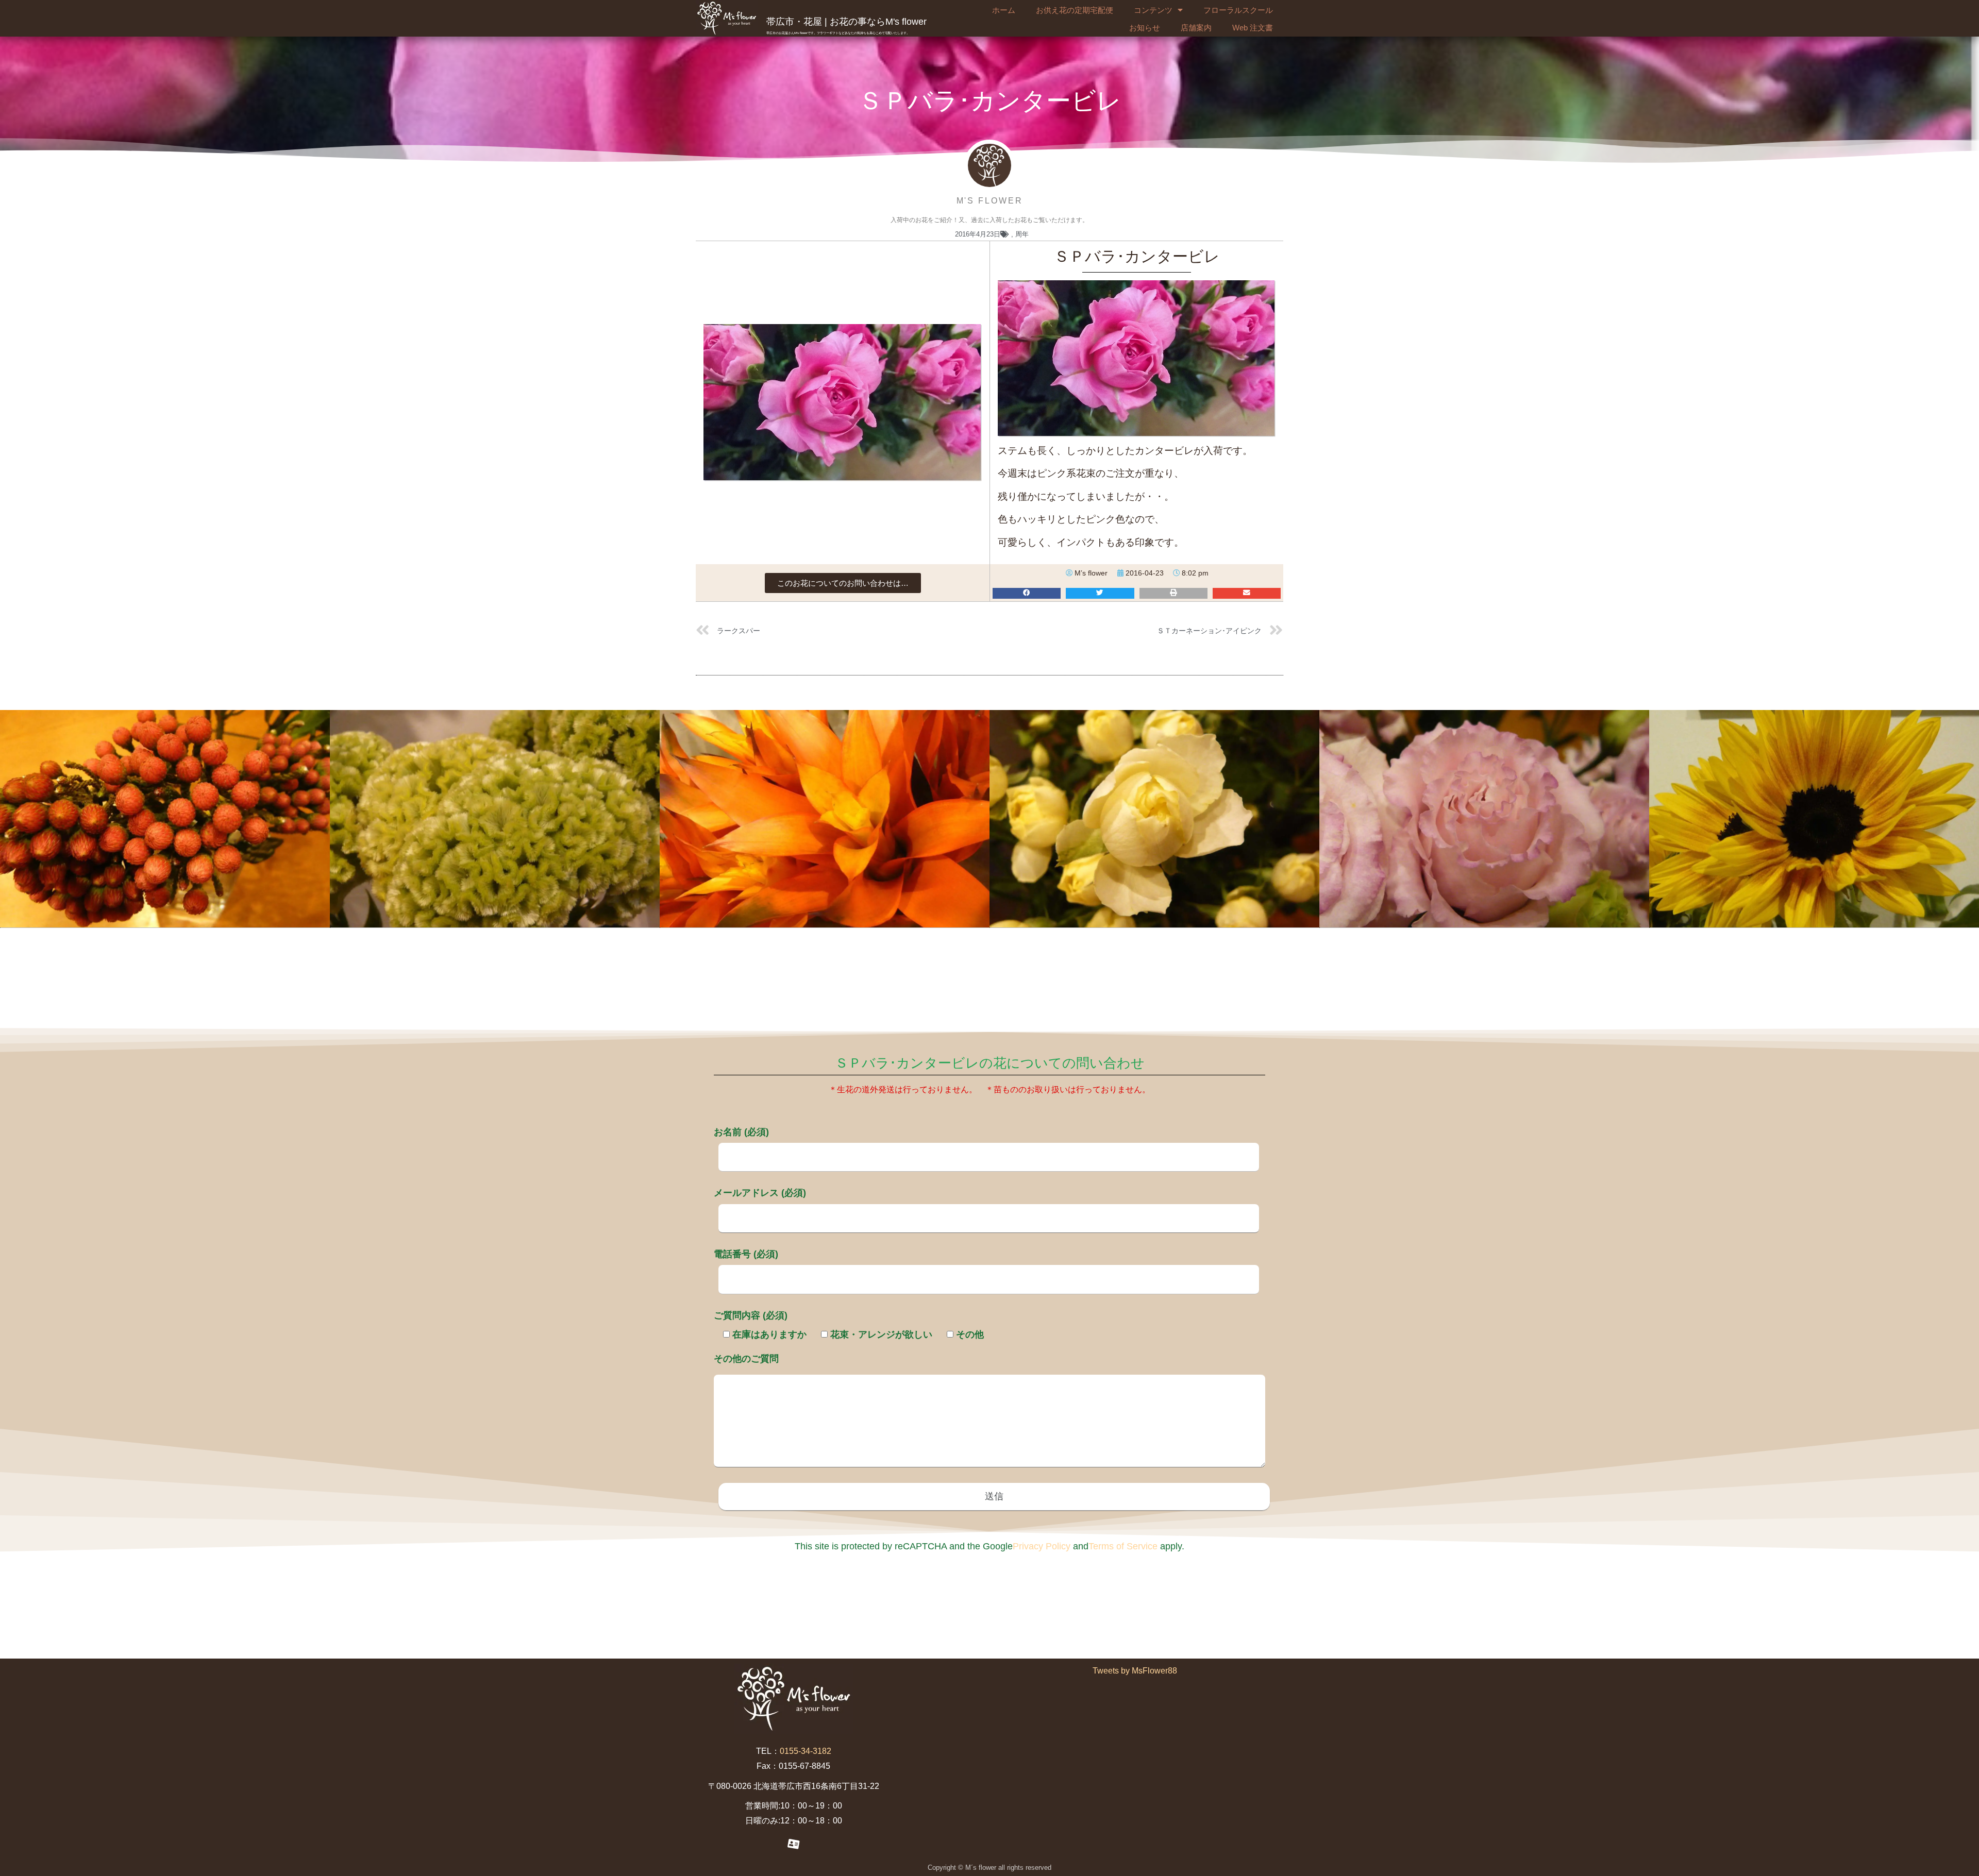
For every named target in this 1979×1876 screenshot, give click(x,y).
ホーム (1004, 10)
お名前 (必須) (741, 1132)
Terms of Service (1123, 1546)
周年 (1022, 234)
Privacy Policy (1042, 1546)
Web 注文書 (1253, 28)
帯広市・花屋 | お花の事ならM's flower (846, 22)
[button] (843, 583)
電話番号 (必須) (746, 1254)
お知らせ (1145, 28)
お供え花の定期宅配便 (1075, 10)
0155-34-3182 (806, 1751)
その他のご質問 (746, 1359)
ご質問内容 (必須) (751, 1315)
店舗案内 (1196, 28)
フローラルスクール (1238, 10)
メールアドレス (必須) (760, 1193)
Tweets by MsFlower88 (1135, 1671)
